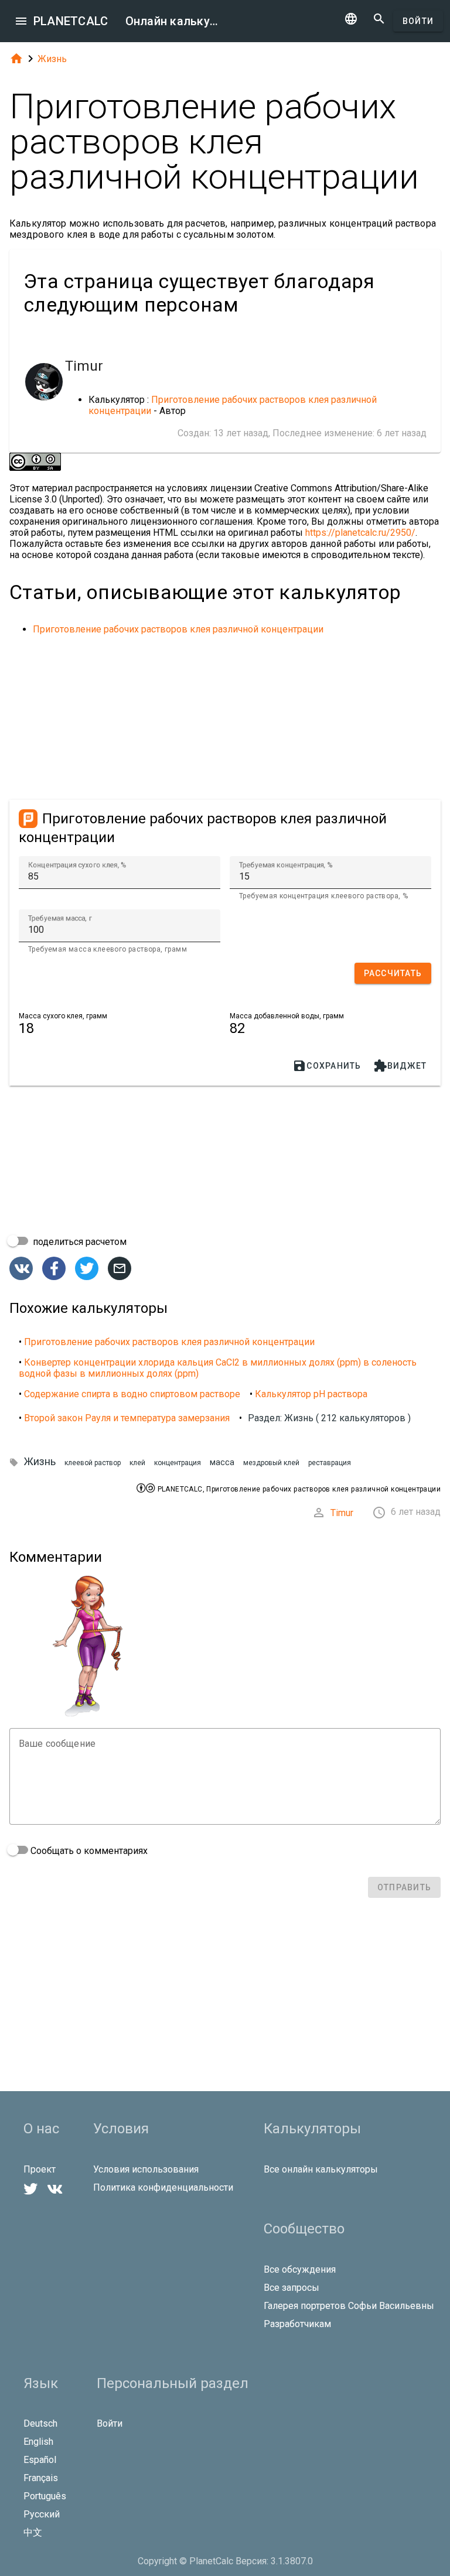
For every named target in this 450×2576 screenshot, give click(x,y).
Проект (40, 2169)
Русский (42, 2514)
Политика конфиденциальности (163, 2187)
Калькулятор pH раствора (311, 1394)
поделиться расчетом (79, 1242)
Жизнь (52, 59)
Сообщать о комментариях (88, 1851)
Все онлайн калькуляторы (321, 2169)
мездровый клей (271, 1463)
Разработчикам (297, 2324)
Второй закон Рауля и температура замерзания (127, 1418)
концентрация (178, 1463)
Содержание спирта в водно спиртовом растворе (132, 1394)
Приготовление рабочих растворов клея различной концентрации (178, 629)
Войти (418, 21)
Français (41, 2478)
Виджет (400, 1066)
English (38, 2442)
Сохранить (327, 1066)
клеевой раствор (93, 1463)
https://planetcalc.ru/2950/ (360, 533)
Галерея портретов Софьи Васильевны (349, 2306)
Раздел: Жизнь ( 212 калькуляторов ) (329, 1418)
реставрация (330, 1463)
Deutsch (40, 2423)
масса (222, 1463)
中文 (33, 2532)
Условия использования (146, 2169)
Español (40, 2460)
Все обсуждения (300, 2269)
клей (137, 1463)
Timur (342, 1513)
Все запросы (292, 2288)
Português (45, 2496)
